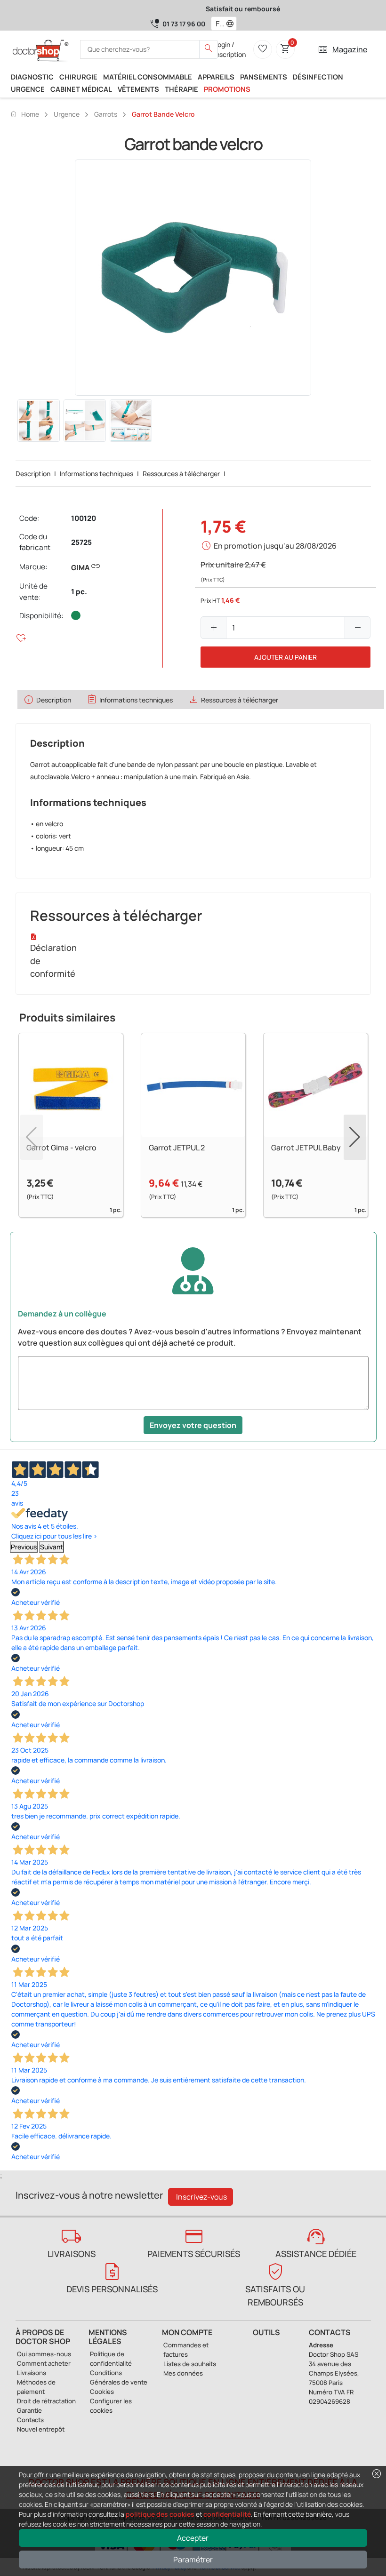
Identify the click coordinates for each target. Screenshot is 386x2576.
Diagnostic (32, 77)
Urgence (28, 89)
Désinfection (318, 77)
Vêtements (138, 89)
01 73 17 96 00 (184, 24)
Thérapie (181, 89)
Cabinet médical (81, 89)
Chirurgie (78, 77)
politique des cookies (160, 2514)
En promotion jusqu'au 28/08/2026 (275, 546)
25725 (81, 542)
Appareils (216, 77)
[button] (232, 24)
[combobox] (218, 24)
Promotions (227, 89)
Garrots (106, 114)
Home (24, 114)
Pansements (264, 77)
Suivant (52, 1547)
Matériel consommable (148, 77)
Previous (24, 1547)
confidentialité (227, 2514)
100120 (84, 518)
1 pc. (79, 592)
